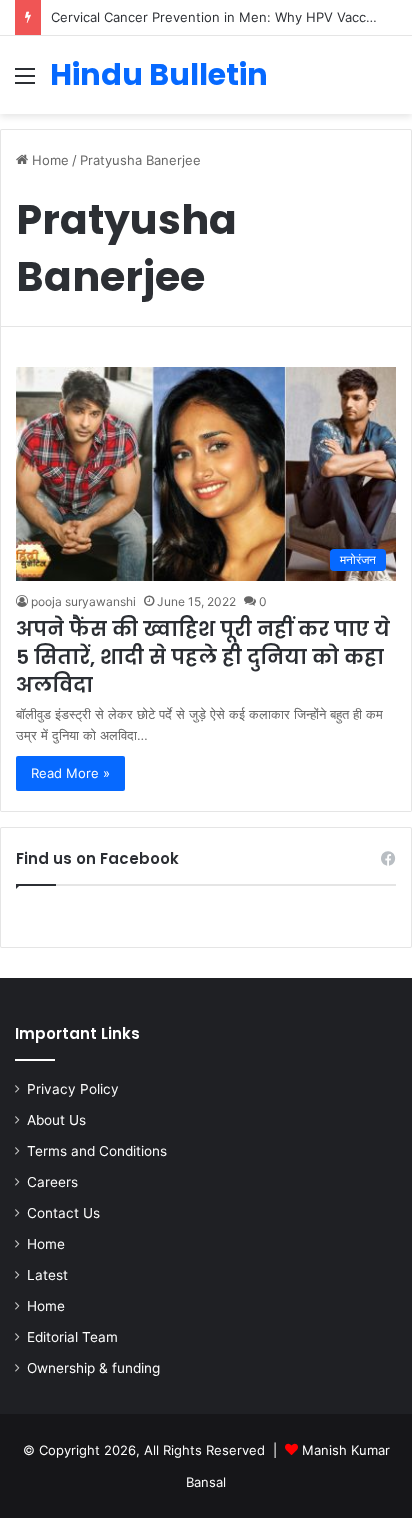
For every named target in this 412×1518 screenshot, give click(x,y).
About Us (56, 1120)
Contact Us (63, 1213)
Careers (52, 1182)
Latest (47, 1275)
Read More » (70, 773)
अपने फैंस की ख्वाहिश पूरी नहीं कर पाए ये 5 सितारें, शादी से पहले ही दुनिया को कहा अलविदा (203, 657)
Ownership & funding (93, 1368)
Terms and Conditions (97, 1151)
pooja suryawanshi (83, 601)
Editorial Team (72, 1337)
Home (48, 160)
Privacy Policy (73, 1089)
